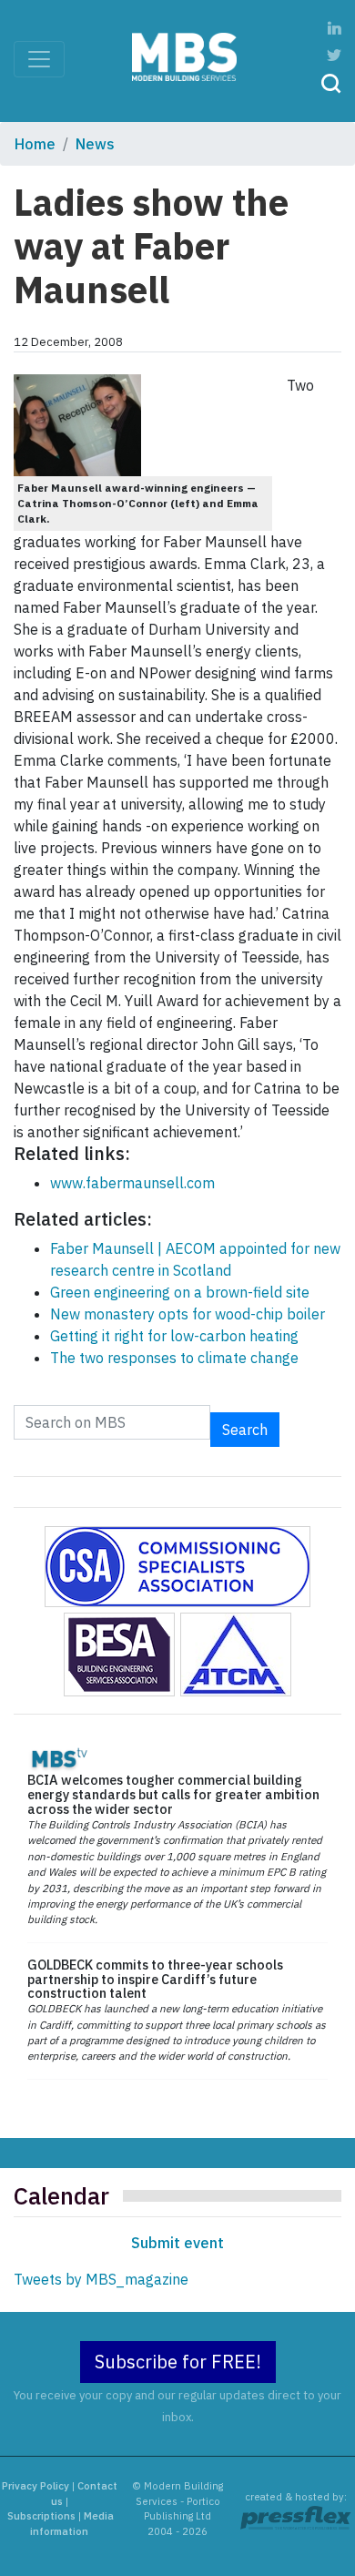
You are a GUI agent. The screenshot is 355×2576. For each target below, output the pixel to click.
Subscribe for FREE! (178, 2362)
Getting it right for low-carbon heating (174, 1336)
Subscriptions (41, 2516)
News (95, 144)
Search (245, 1430)
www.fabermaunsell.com (132, 1183)
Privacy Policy (35, 2486)
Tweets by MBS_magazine (101, 2279)
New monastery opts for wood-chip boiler (188, 1314)
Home (35, 144)
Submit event (177, 2243)
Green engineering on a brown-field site (180, 1292)
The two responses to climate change (174, 1358)
